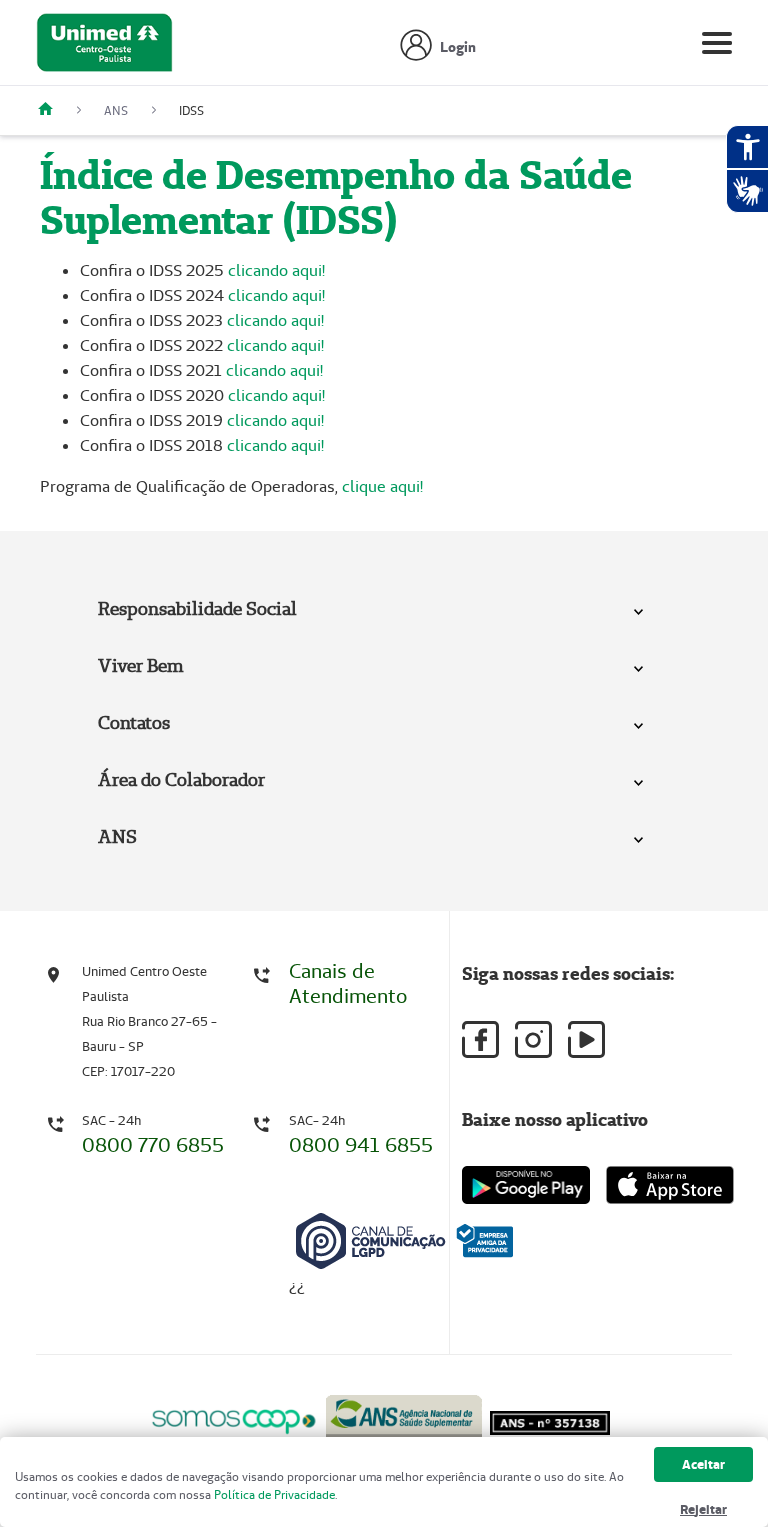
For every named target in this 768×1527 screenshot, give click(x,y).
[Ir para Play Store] (526, 1184)
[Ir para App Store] (670, 1185)
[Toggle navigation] (717, 47)
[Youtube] (586, 1039)
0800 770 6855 (153, 1145)
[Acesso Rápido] (53, 110)
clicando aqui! (276, 270)
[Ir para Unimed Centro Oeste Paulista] (104, 47)
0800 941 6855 (361, 1145)
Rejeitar (703, 1509)
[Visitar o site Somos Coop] (234, 1418)
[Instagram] (533, 1039)
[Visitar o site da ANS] (404, 1417)
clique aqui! (382, 486)
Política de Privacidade (274, 1494)
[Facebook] (480, 1039)
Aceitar (703, 1464)
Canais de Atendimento (348, 983)
